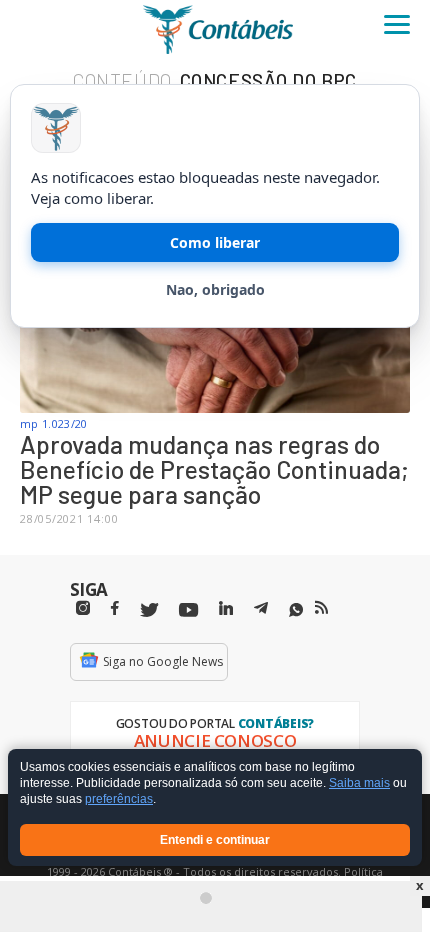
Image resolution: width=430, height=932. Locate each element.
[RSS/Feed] (321, 608)
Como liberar (215, 242)
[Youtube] (188, 610)
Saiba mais (359, 784)
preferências (119, 800)
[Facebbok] (115, 608)
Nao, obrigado (215, 289)
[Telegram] (261, 611)
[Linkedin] (226, 608)
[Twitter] (149, 610)
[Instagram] (83, 608)
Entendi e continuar (215, 840)
